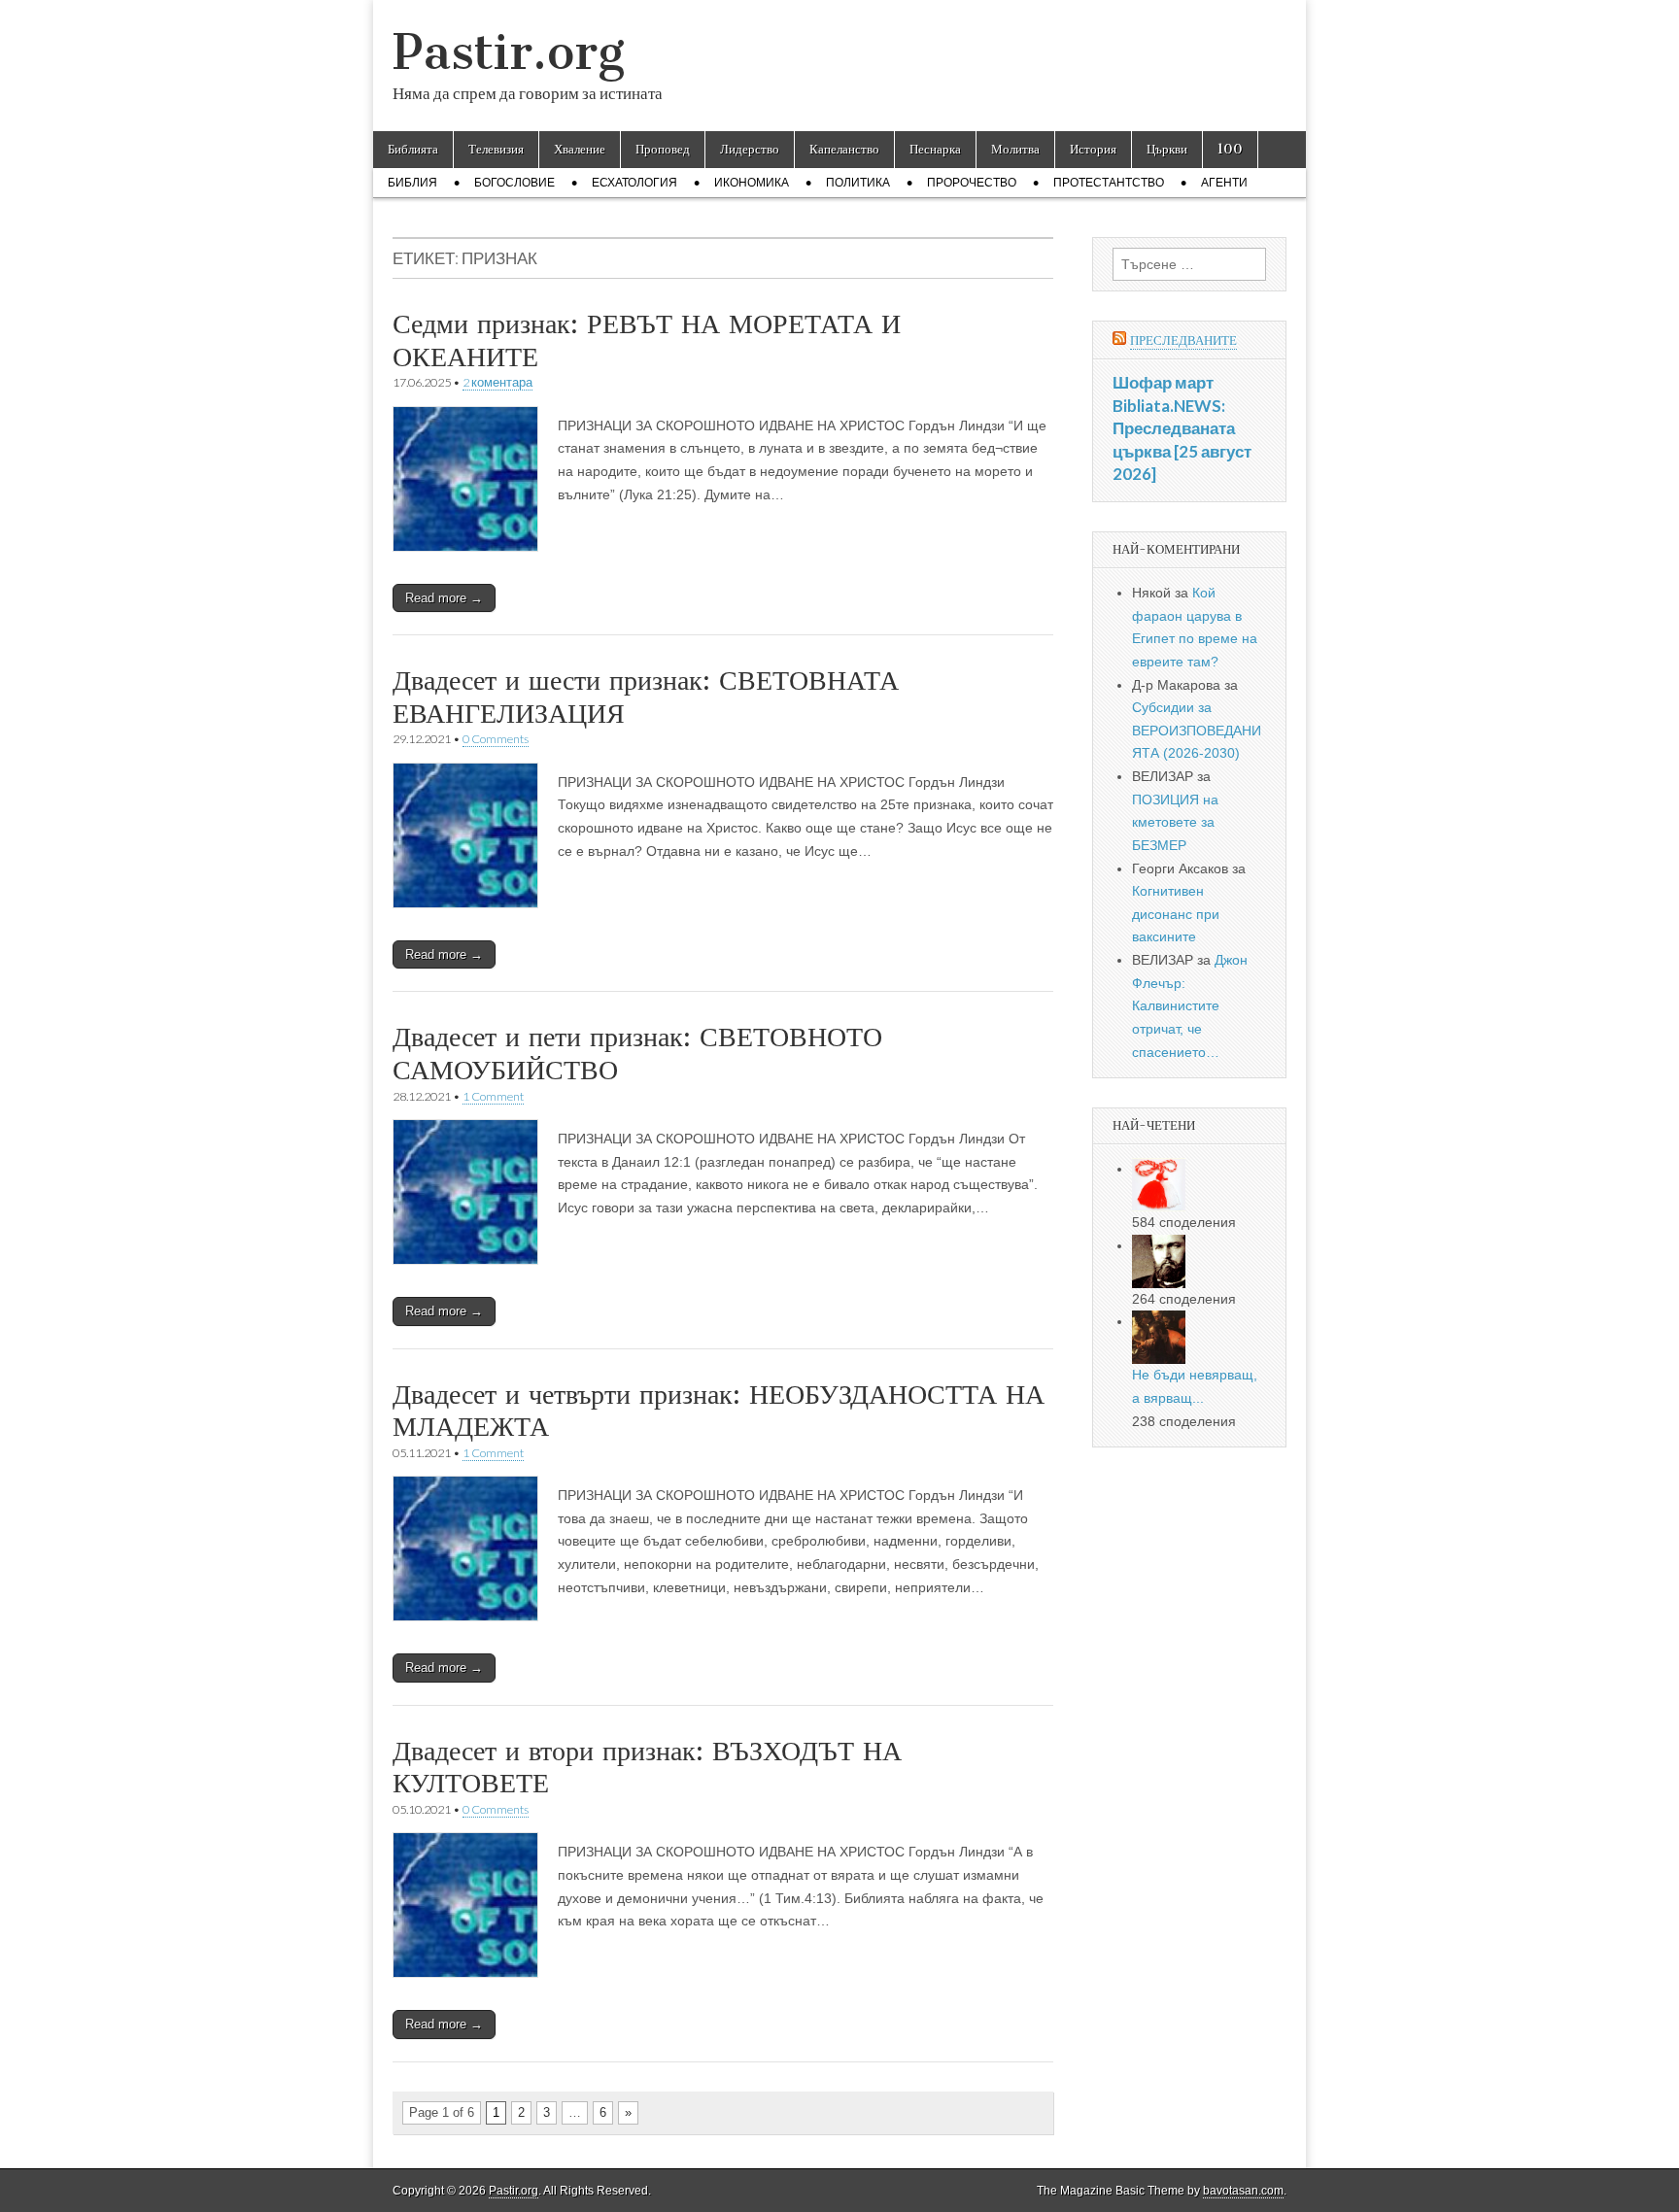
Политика (858, 183)
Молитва (1015, 149)
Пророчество (972, 183)
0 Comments (496, 739)
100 (1230, 149)
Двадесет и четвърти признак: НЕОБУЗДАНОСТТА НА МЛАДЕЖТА (719, 1411)
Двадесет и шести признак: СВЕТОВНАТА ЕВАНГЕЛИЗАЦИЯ (646, 697)
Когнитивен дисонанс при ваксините (1176, 914)
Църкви (1167, 149)
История (1093, 149)
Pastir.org (509, 52)
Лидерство (750, 149)
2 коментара (497, 382)
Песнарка (935, 149)
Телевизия (496, 149)
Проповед (663, 149)
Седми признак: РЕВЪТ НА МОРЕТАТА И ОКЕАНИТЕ (647, 340)
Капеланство (844, 149)
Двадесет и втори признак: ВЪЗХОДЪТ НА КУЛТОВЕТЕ (647, 1767)
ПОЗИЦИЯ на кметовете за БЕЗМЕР (1175, 822)
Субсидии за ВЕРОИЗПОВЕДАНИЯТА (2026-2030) (1197, 730)
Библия (412, 183)
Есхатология (634, 183)
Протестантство (1109, 183)
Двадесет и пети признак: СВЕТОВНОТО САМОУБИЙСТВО (637, 1053)
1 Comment (493, 1096)
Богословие (514, 183)
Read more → (444, 598)
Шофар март (1163, 382)
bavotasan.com (1243, 2191)
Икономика (752, 183)
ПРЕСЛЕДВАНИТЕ (1183, 340)
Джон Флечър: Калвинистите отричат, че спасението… (1190, 1006)
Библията (413, 149)
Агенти (1224, 183)
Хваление (580, 149)
